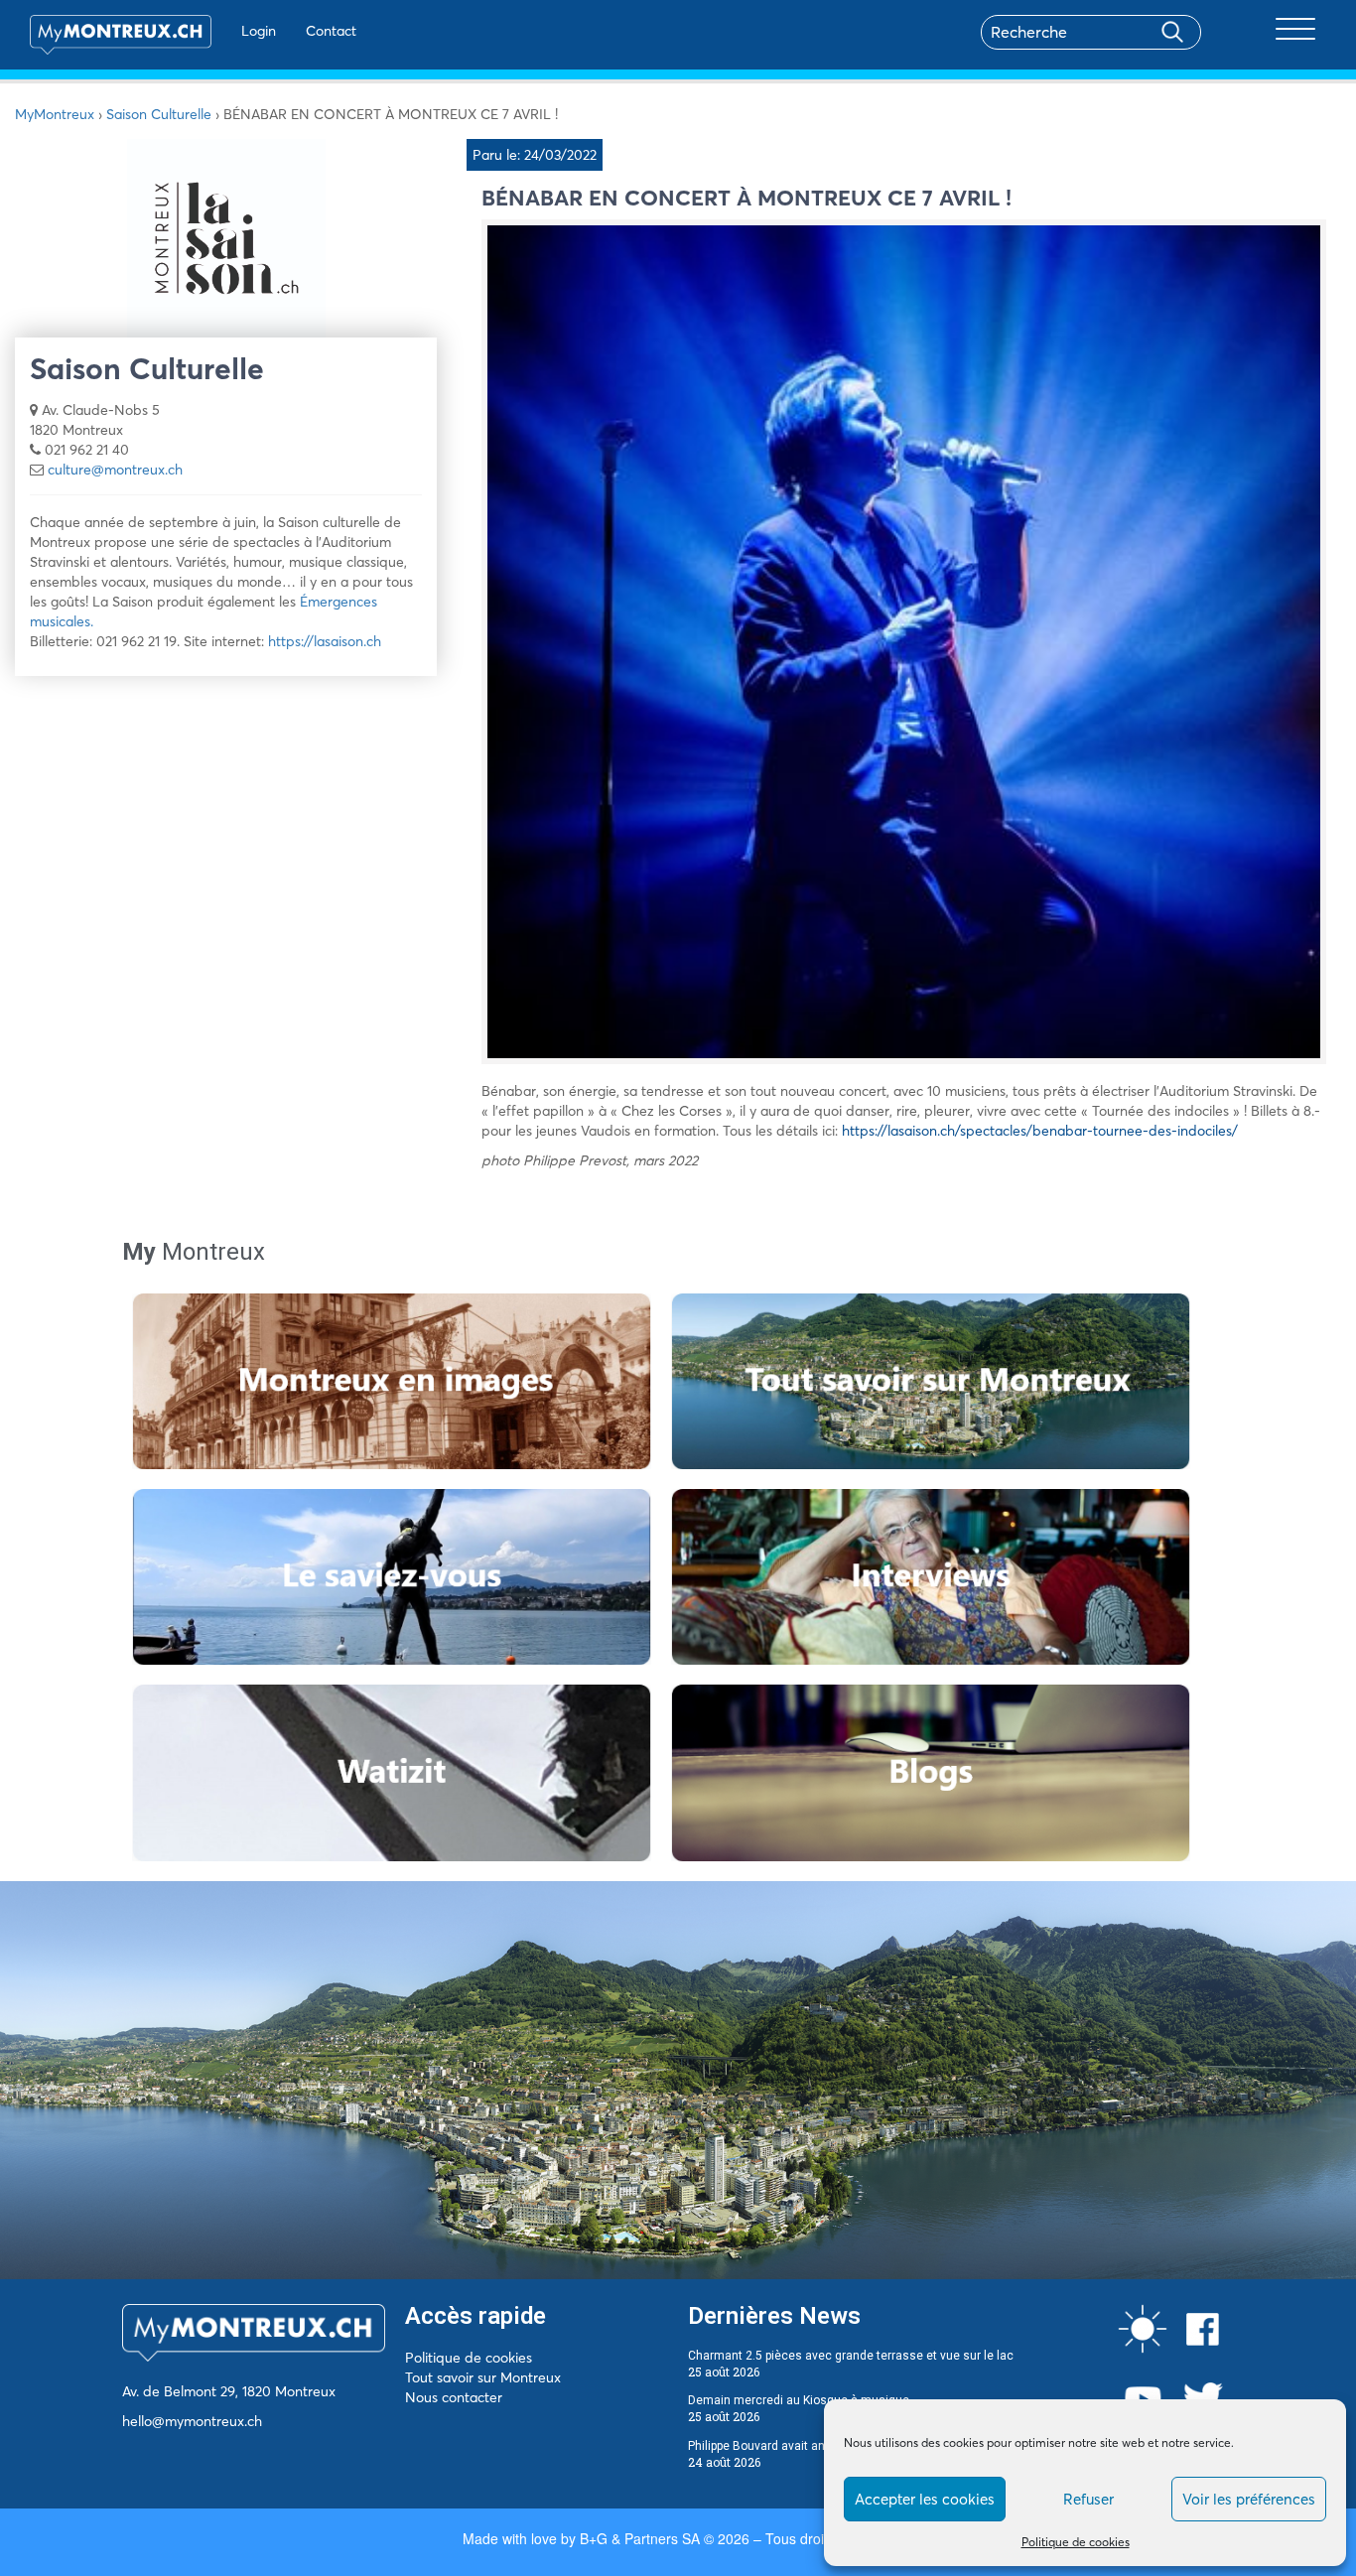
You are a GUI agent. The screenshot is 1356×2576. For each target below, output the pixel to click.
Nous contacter (454, 2397)
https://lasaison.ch (325, 641)
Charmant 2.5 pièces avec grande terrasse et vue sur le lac (851, 2356)
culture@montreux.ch (115, 470)
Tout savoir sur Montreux (483, 2377)
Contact (331, 31)
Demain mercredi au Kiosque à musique (799, 2400)
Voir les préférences (1249, 2499)
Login (259, 31)
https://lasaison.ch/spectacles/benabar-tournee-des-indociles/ (1040, 1131)
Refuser (1088, 2499)
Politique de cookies (1076, 2542)
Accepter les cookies (925, 2499)
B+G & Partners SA (640, 2538)
